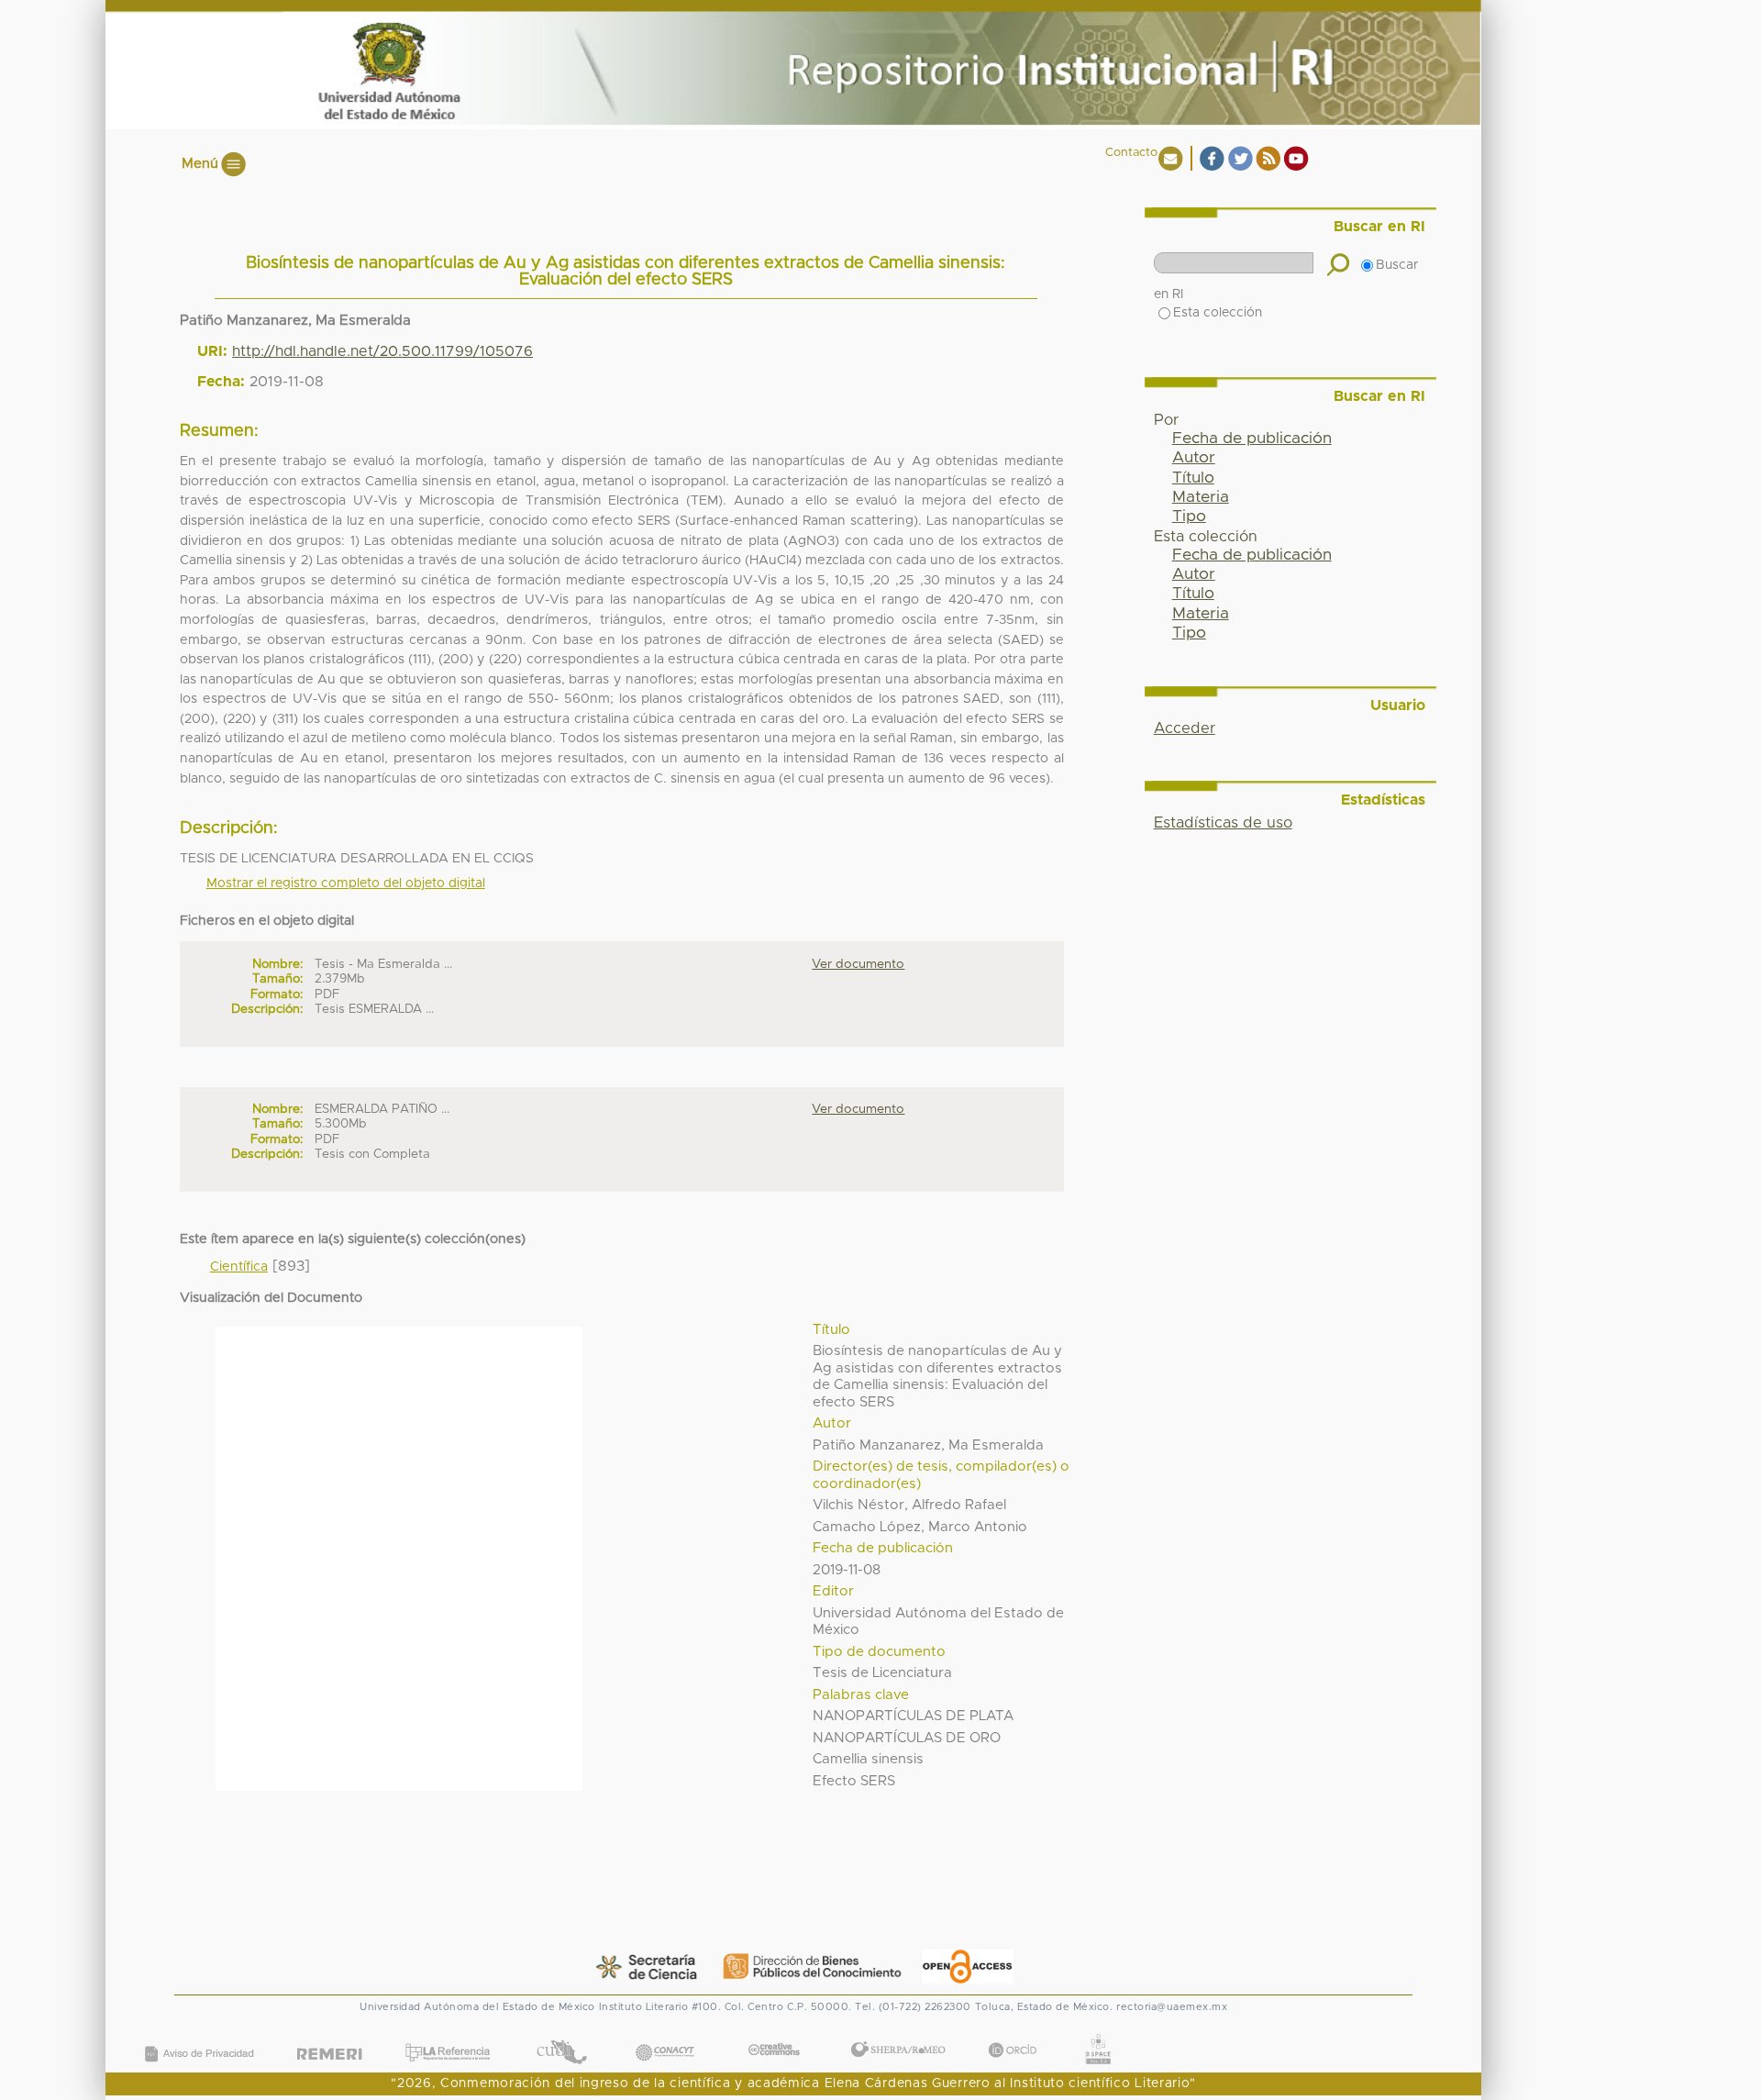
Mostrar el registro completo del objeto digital (346, 883)
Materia (1201, 497)
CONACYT (665, 2034)
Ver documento (858, 964)
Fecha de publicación (1252, 439)
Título (1193, 478)
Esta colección (1218, 313)
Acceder (1185, 728)
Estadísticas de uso (1223, 823)
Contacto (1131, 153)
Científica (239, 1267)
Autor (1194, 458)
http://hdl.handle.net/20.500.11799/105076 (382, 351)
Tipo (1189, 517)
